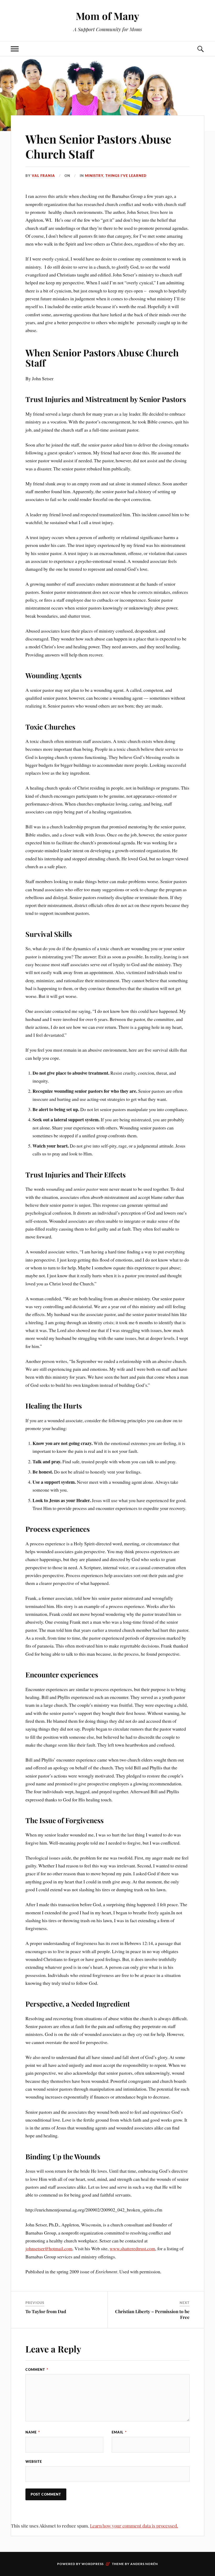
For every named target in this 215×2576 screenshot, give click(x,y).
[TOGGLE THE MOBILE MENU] (15, 49)
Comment (37, 2370)
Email (119, 2432)
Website (34, 2461)
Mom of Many (107, 16)
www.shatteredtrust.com (132, 2248)
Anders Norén (144, 2564)
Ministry (94, 176)
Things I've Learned (126, 176)
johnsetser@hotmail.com (49, 2248)
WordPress (93, 2564)
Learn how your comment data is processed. (134, 2526)
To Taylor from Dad (46, 2311)
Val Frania (43, 176)
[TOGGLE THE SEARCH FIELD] (200, 49)
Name (33, 2432)
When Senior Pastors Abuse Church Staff (98, 146)
